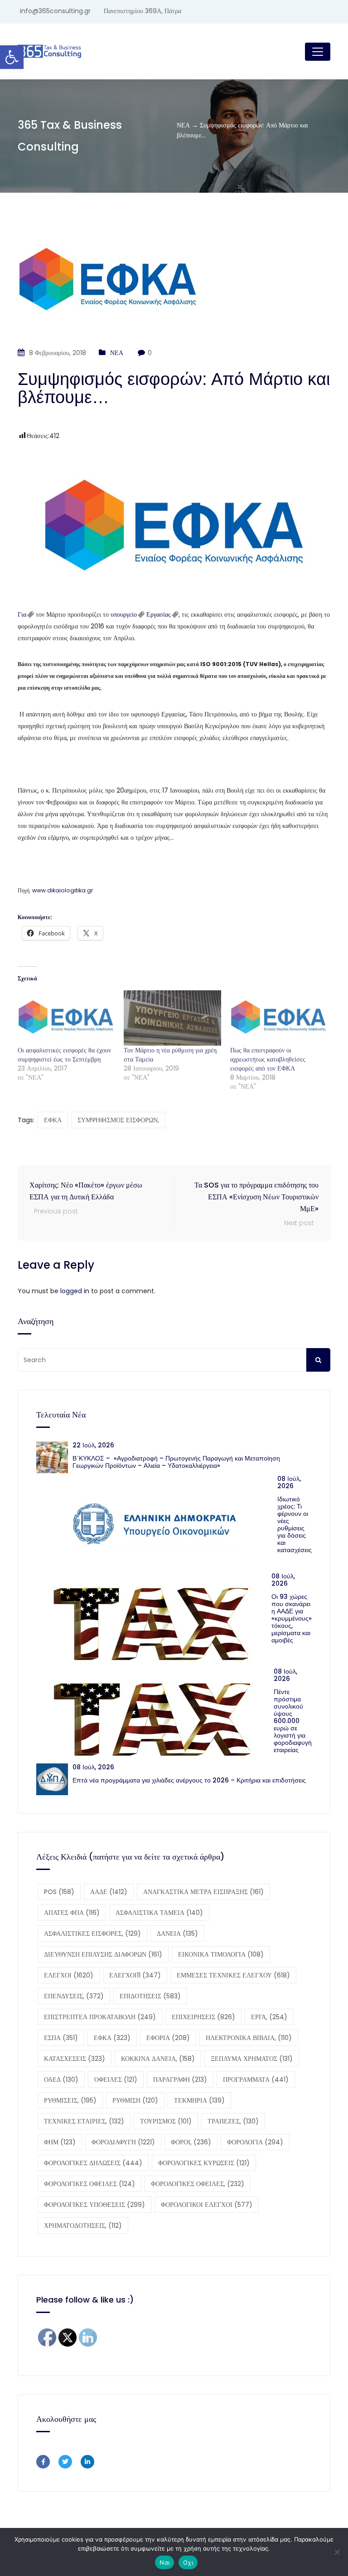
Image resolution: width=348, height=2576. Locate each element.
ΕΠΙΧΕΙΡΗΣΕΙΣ (203, 2017)
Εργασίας (159, 614)
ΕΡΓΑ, (269, 2017)
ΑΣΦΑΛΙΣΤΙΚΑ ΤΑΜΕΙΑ (159, 1913)
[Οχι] (337, 2552)
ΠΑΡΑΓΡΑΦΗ (180, 2079)
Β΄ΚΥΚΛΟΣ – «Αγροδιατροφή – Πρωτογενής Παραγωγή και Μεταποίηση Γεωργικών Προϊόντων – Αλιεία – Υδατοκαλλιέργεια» (176, 1462)
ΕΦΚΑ (53, 1120)
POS (59, 1892)
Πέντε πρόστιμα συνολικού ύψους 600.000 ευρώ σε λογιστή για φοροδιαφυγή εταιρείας (293, 1721)
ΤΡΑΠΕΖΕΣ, (233, 2121)
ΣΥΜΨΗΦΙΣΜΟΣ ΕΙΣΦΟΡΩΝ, (118, 1120)
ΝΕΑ (117, 353)
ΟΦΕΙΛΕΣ (116, 2079)
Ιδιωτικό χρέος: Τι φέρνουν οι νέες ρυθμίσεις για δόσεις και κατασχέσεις (295, 1524)
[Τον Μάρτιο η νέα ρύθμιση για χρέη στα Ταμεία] (172, 1018)
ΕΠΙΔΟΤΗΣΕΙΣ (150, 1996)
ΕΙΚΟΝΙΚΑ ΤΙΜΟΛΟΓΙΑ (221, 1954)
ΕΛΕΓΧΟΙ (69, 1975)
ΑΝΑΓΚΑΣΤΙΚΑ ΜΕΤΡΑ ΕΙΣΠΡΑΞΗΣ (203, 1892)
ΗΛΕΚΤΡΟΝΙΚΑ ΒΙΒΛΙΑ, (249, 2038)
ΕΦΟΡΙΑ (168, 2038)
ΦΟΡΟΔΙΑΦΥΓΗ (123, 2142)
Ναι (164, 2562)
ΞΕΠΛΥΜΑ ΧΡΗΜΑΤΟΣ (252, 2059)
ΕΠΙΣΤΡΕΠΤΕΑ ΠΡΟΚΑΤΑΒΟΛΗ (100, 2017)
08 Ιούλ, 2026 (289, 1482)
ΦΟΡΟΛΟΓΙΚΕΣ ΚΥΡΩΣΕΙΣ (204, 2163)
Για (22, 614)
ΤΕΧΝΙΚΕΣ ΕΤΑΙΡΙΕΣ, (84, 2121)
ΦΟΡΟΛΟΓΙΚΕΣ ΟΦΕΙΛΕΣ (89, 2184)
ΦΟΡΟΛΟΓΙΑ (255, 2142)
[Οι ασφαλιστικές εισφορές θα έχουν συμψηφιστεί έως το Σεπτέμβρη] (66, 1018)
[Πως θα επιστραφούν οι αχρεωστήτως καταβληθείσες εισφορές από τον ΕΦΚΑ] (279, 1018)
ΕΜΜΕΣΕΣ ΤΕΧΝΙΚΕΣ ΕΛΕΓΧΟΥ (233, 1975)
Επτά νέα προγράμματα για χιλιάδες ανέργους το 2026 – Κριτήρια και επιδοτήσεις (189, 1780)
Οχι (188, 2562)
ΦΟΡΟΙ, (191, 2142)
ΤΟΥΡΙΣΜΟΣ (166, 2121)
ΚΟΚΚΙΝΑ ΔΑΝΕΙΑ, (158, 2059)
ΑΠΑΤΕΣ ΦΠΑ (72, 1913)
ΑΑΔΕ (109, 1892)
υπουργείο (124, 614)
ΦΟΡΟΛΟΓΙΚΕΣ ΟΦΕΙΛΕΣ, (198, 2184)
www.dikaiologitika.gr (63, 890)
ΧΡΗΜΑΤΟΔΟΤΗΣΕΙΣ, (83, 2225)
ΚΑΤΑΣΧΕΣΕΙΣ (75, 2059)
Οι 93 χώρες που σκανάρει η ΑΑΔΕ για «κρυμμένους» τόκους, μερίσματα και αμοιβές (292, 1618)
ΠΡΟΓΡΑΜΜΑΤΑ (256, 2079)
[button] (12, 57)
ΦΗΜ (60, 2142)
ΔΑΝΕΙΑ (177, 1933)
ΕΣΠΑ (61, 2038)
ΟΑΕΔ (61, 2079)
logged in (75, 1291)
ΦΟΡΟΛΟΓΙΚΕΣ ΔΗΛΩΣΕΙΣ (93, 2163)
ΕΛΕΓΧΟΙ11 (135, 1975)
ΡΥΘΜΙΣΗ (135, 2100)
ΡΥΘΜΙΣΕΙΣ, (70, 2100)
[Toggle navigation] (318, 52)
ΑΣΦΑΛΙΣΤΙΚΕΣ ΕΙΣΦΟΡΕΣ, (92, 1933)
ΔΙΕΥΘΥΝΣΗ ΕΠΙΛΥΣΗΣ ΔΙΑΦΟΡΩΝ (103, 1954)
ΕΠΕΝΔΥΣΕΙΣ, (74, 1996)
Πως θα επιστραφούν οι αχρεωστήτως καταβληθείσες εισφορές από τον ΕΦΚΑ (268, 1059)
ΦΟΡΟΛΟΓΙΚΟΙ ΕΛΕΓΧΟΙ (207, 2205)
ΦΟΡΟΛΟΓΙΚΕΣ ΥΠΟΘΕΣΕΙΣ (94, 2205)
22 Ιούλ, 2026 (93, 1445)
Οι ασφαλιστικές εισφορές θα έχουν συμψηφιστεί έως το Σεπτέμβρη (64, 1055)
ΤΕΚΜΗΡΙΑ (199, 2100)
